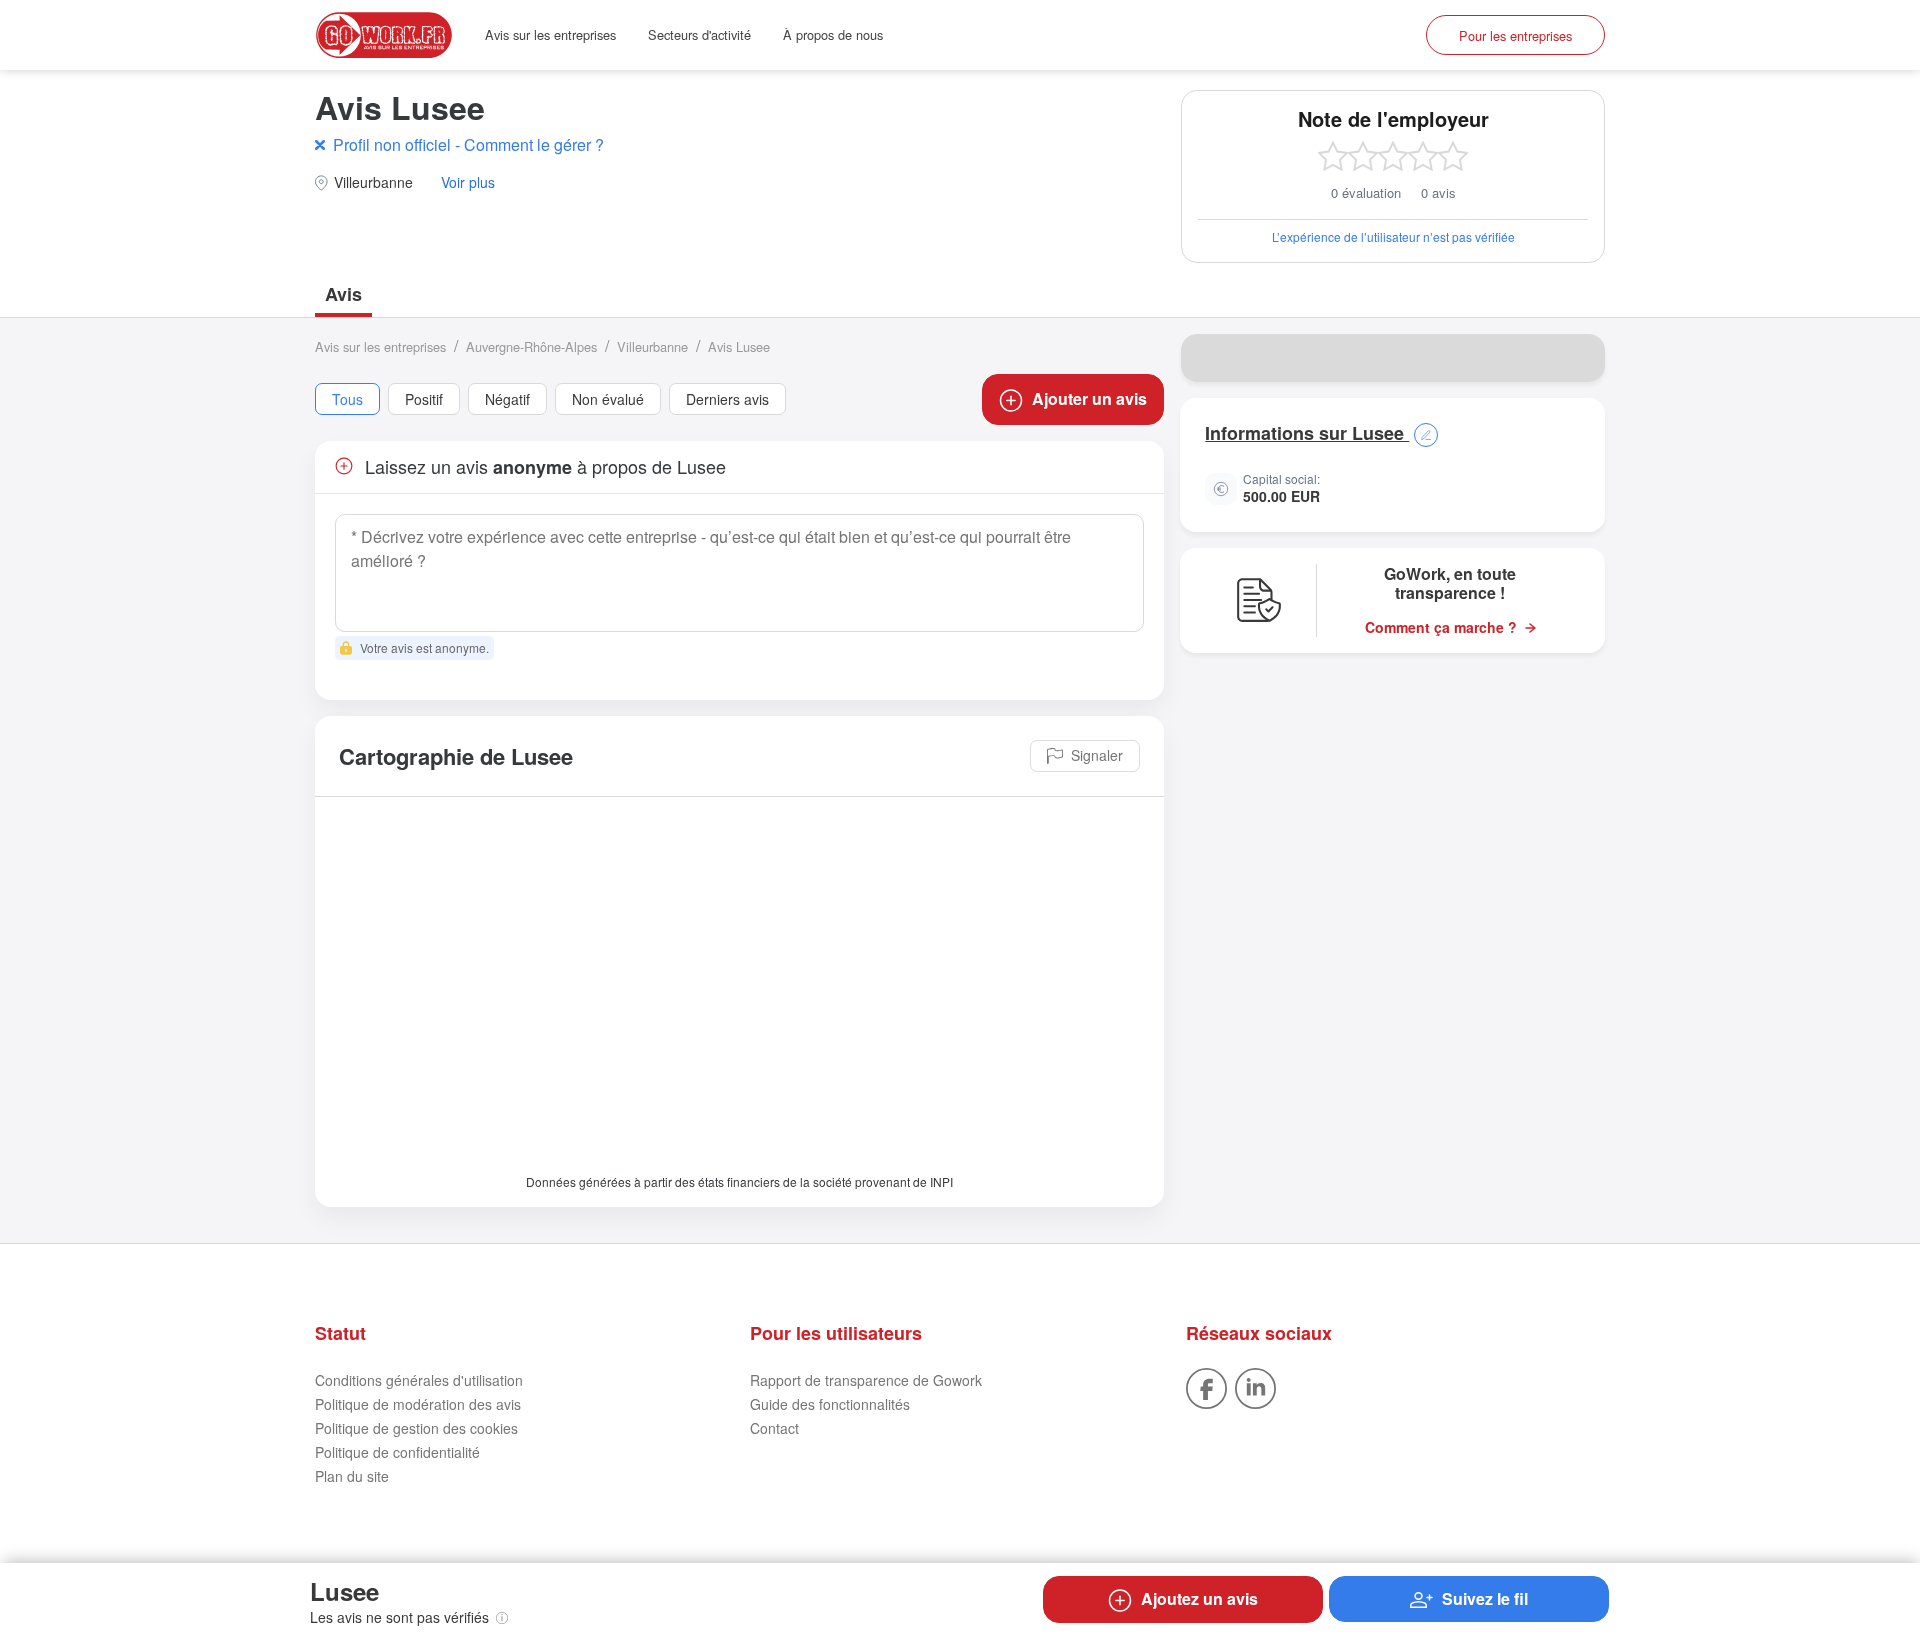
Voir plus (468, 182)
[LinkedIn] (1255, 1386)
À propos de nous (833, 34)
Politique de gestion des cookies (416, 1428)
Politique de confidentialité (397, 1452)
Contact (774, 1428)
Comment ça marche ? (1441, 627)
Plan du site (352, 1476)
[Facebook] (1206, 1386)
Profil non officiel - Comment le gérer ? (468, 144)
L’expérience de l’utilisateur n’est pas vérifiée (1393, 236)
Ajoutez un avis (1199, 1598)
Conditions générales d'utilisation (419, 1380)
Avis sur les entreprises (550, 34)
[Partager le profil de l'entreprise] (1577, 358)
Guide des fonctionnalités (830, 1404)
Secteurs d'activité (699, 34)
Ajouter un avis (1089, 398)
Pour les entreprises (1515, 35)
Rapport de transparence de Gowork (866, 1380)
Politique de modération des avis (418, 1404)
